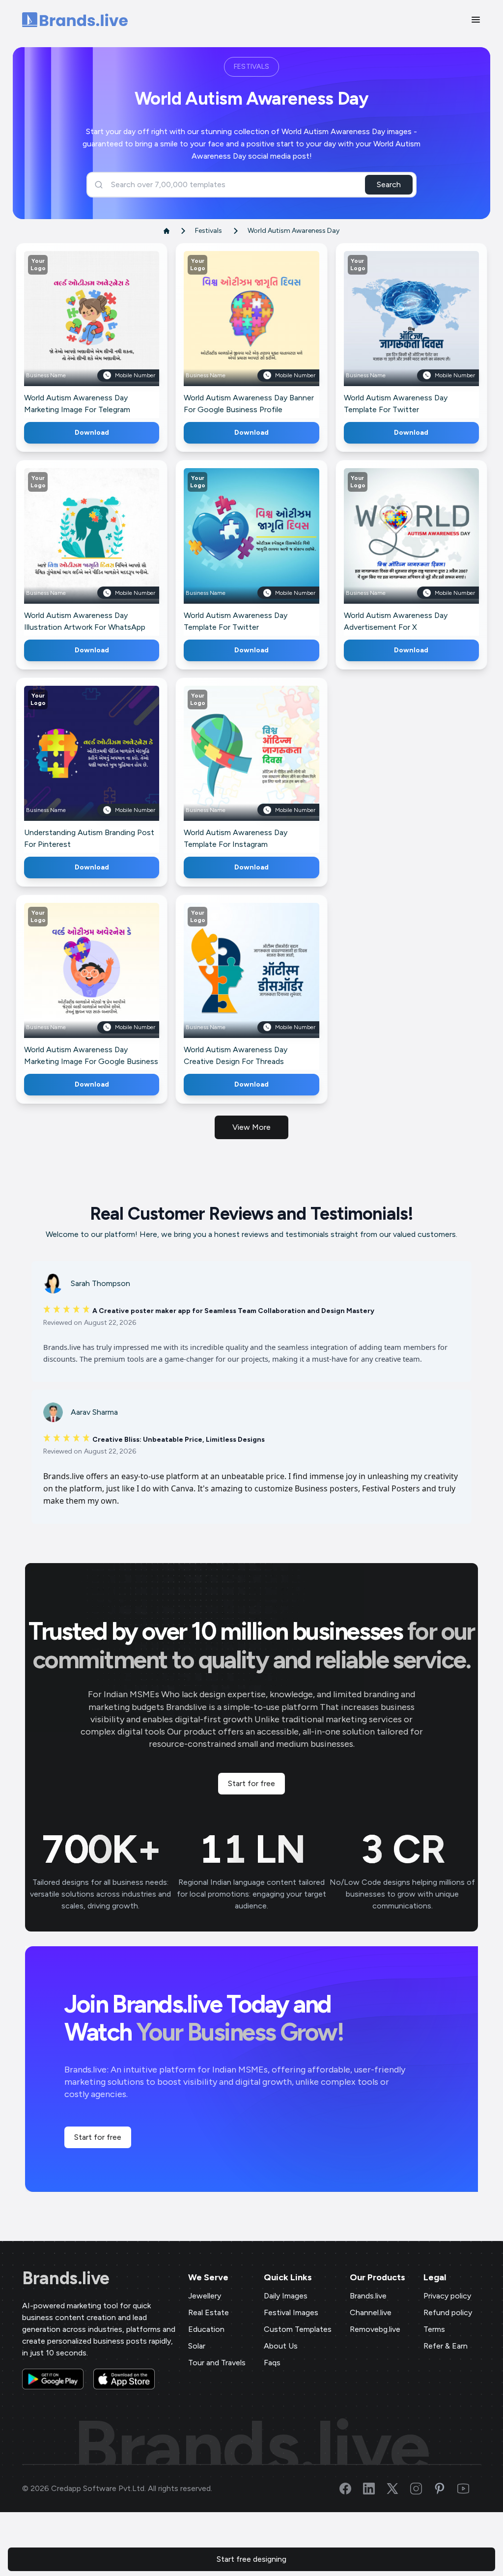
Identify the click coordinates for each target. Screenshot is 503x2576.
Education (206, 2329)
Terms (434, 2329)
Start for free (251, 1783)
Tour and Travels (217, 2363)
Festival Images (291, 2312)
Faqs (272, 2363)
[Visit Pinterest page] (446, 2489)
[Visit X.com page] (398, 2489)
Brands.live (66, 2278)
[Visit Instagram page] (422, 2489)
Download (92, 433)
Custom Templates (298, 2329)
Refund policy (448, 2312)
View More (251, 1127)
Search (389, 184)
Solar (197, 2346)
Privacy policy (447, 2296)
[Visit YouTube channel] (469, 2489)
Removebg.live (375, 2329)
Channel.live (371, 2312)
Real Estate (209, 2312)
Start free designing (251, 2559)
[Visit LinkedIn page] (375, 2489)
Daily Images (286, 2296)
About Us (281, 2346)
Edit (70, 333)
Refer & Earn (446, 2346)
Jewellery (205, 2296)
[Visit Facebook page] (351, 2489)
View (108, 333)
